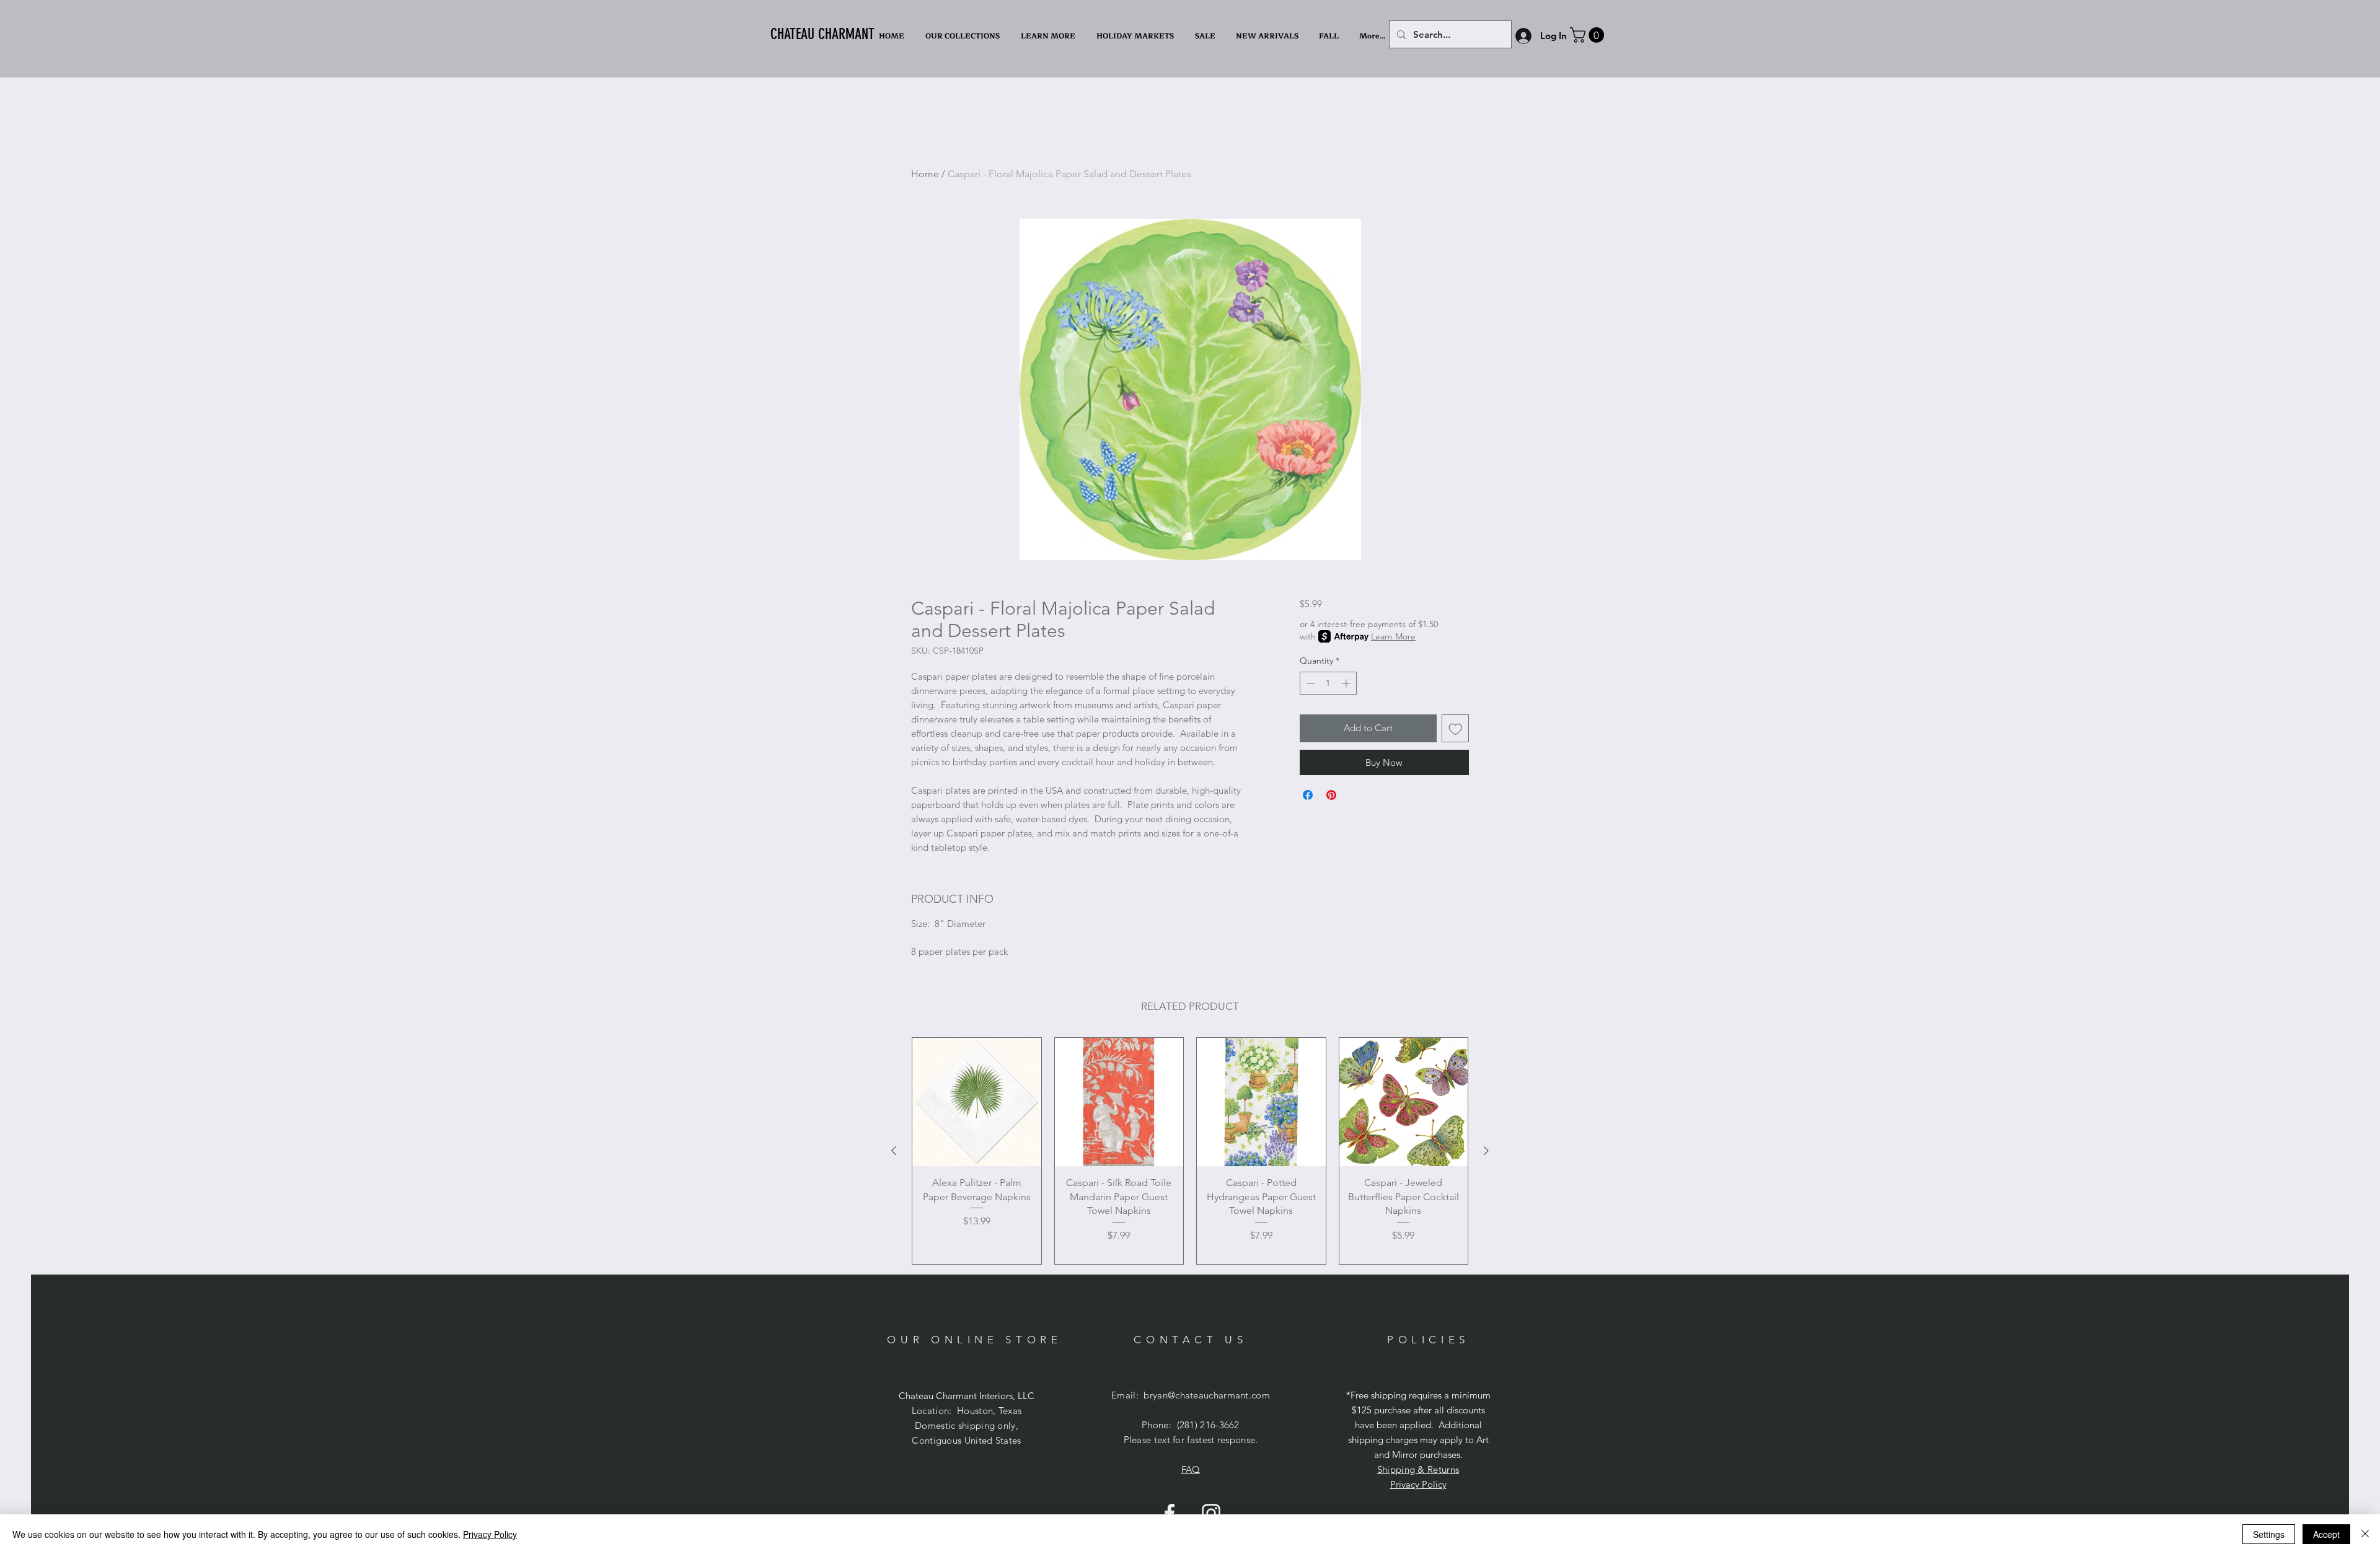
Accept (2326, 1534)
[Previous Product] (894, 1151)
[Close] (2365, 1534)
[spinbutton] (1328, 683)
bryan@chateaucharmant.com (1207, 1395)
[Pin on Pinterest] (1331, 795)
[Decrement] (1309, 683)
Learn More (1393, 636)
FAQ (1191, 1469)
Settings (2269, 1534)
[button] (1049, 36)
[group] (1190, 1151)
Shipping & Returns (1418, 1469)
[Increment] (1347, 683)
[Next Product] (1486, 1151)
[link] (1589, 35)
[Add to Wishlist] (1456, 728)
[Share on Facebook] (1308, 795)
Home (925, 174)
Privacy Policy (1418, 1484)
